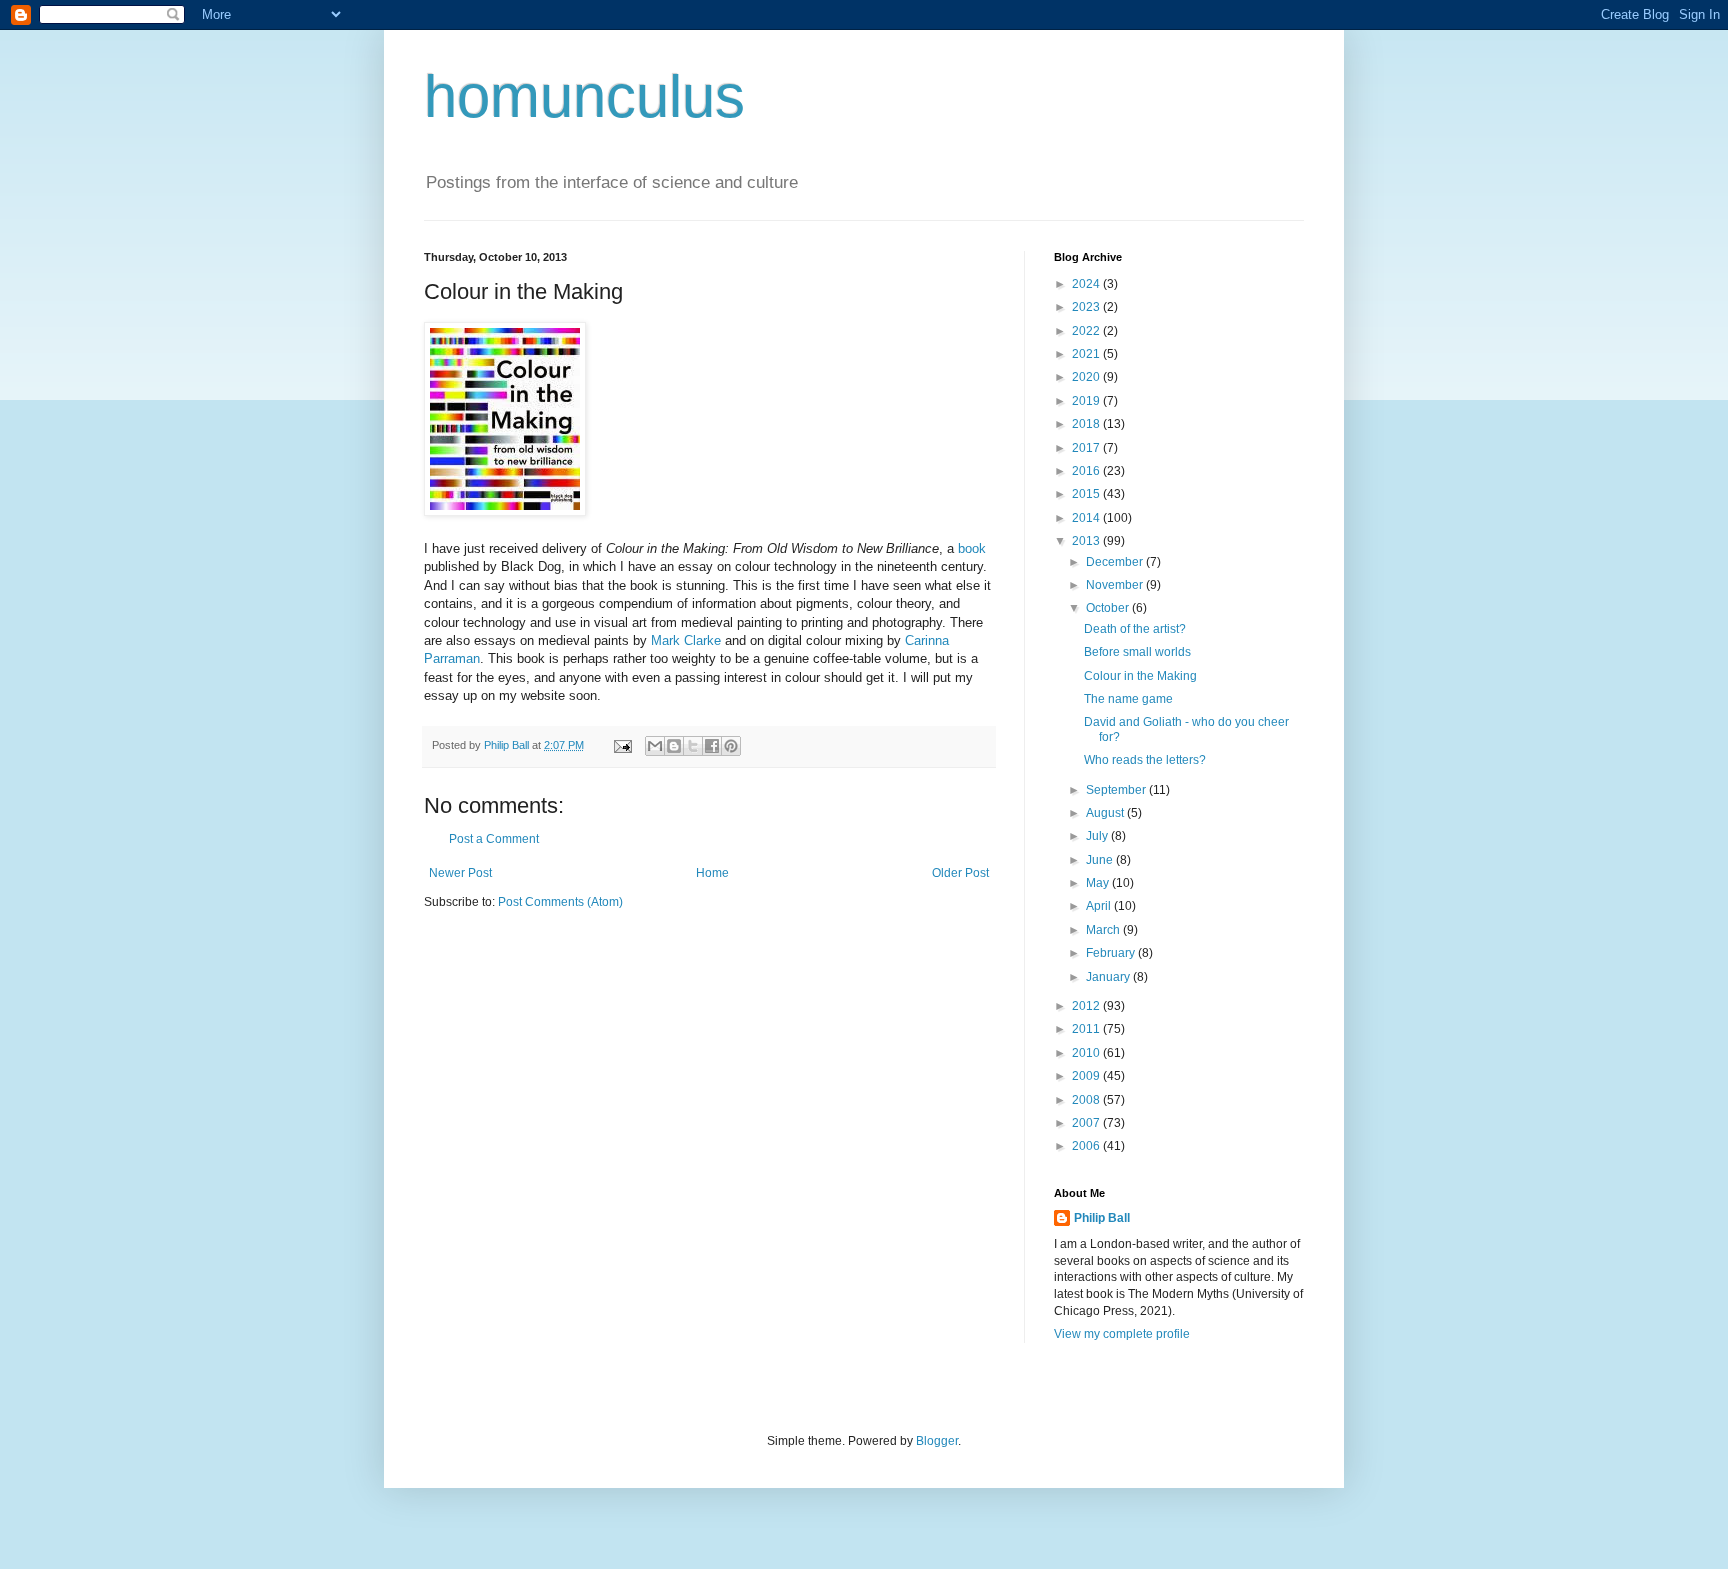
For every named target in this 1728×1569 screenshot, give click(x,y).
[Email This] (655, 746)
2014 (1087, 518)
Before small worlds (1137, 652)
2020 (1087, 377)
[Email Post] (622, 745)
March (1104, 930)
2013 (1087, 541)
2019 (1087, 401)
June (1101, 860)
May (1099, 883)
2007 (1087, 1123)
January (1109, 977)
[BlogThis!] (674, 746)
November (1116, 585)
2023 (1087, 307)
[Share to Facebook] (712, 746)
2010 (1087, 1053)
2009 (1087, 1076)
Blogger (937, 1441)
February (1112, 953)
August (1106, 813)
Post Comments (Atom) (560, 902)
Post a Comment (494, 839)
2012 (1087, 1006)
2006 (1087, 1146)
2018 (1087, 424)
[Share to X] (693, 746)
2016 (1087, 471)
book (972, 548)
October (1109, 608)
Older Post (960, 873)
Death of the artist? (1135, 629)
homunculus (584, 96)
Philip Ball (1102, 1218)
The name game (1128, 699)
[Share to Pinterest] (731, 746)
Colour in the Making (1140, 676)
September (1117, 790)
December (1116, 562)
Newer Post (460, 873)
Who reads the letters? (1145, 760)
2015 (1087, 494)
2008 (1087, 1100)
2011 (1087, 1029)
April (1100, 906)
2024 (1087, 284)
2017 (1087, 448)
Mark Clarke (686, 640)
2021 (1087, 354)
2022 (1087, 331)
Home (712, 873)
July (1098, 836)
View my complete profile (1122, 1334)
